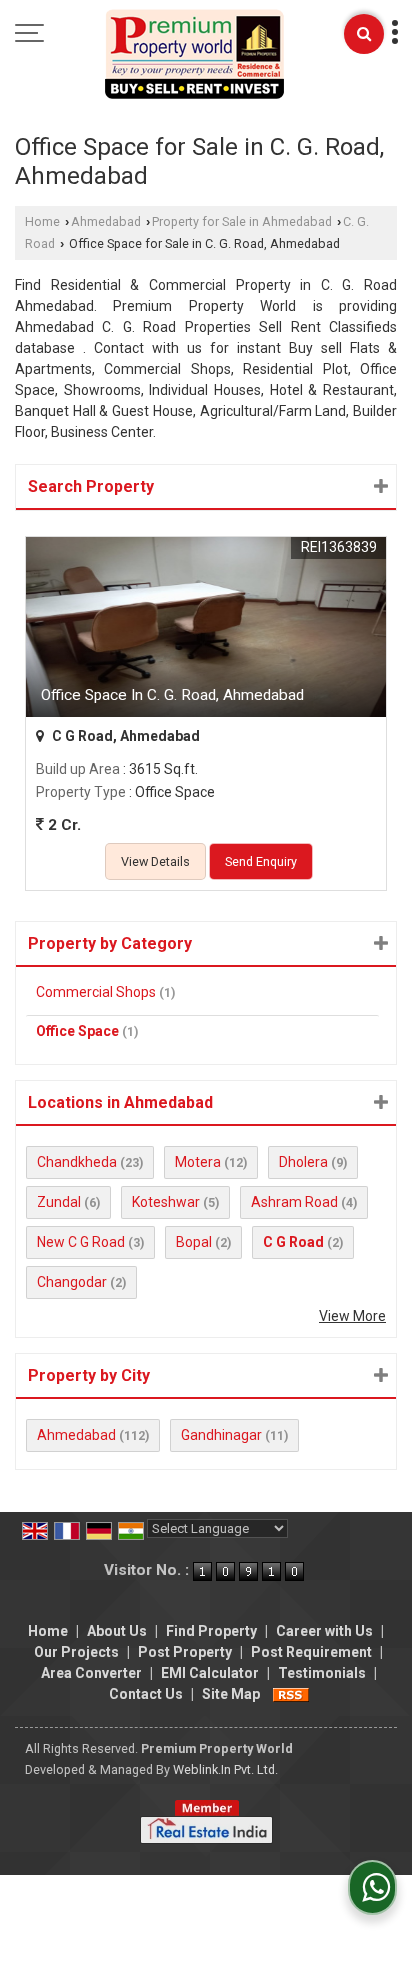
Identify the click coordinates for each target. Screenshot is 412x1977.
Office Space (77, 1031)
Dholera (303, 1162)
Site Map (231, 1694)
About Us (117, 1631)
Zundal (59, 1202)
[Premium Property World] (194, 55)
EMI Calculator (210, 1673)
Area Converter (91, 1673)
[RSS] (291, 1694)
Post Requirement (311, 1652)
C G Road (293, 1242)
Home (42, 221)
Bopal (194, 1242)
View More (352, 1316)
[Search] (364, 34)
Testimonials (322, 1673)
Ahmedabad (106, 221)
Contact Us (146, 1694)
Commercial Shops (96, 992)
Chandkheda (77, 1162)
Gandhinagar (221, 1435)
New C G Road (81, 1242)
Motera (198, 1162)
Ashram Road (294, 1202)
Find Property (211, 1631)
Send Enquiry (261, 861)
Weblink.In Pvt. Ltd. (225, 1769)
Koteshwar (166, 1202)
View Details (155, 861)
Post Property (185, 1652)
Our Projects (76, 1652)
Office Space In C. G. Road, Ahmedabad (172, 695)
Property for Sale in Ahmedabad (242, 221)
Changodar (72, 1282)
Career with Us (324, 1631)
